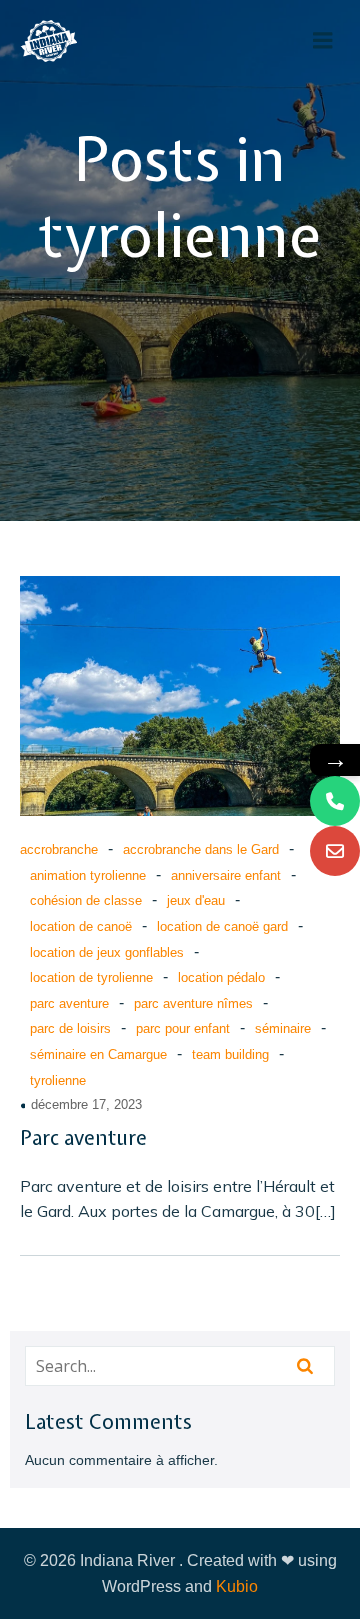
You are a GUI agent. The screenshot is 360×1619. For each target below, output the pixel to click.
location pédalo (221, 977)
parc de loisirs (70, 1028)
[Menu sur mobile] (323, 41)
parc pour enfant (183, 1028)
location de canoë (81, 926)
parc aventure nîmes (193, 1003)
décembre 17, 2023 (86, 1104)
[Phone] (335, 801)
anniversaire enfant (226, 875)
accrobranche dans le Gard (201, 849)
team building (230, 1054)
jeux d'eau (196, 900)
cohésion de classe (86, 900)
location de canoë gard (222, 926)
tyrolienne (58, 1080)
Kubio (237, 1586)
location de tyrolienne (91, 977)
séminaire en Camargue (98, 1054)
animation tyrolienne (88, 875)
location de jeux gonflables (107, 952)
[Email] (335, 851)
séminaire (283, 1028)
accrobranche (59, 849)
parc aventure (69, 1003)
